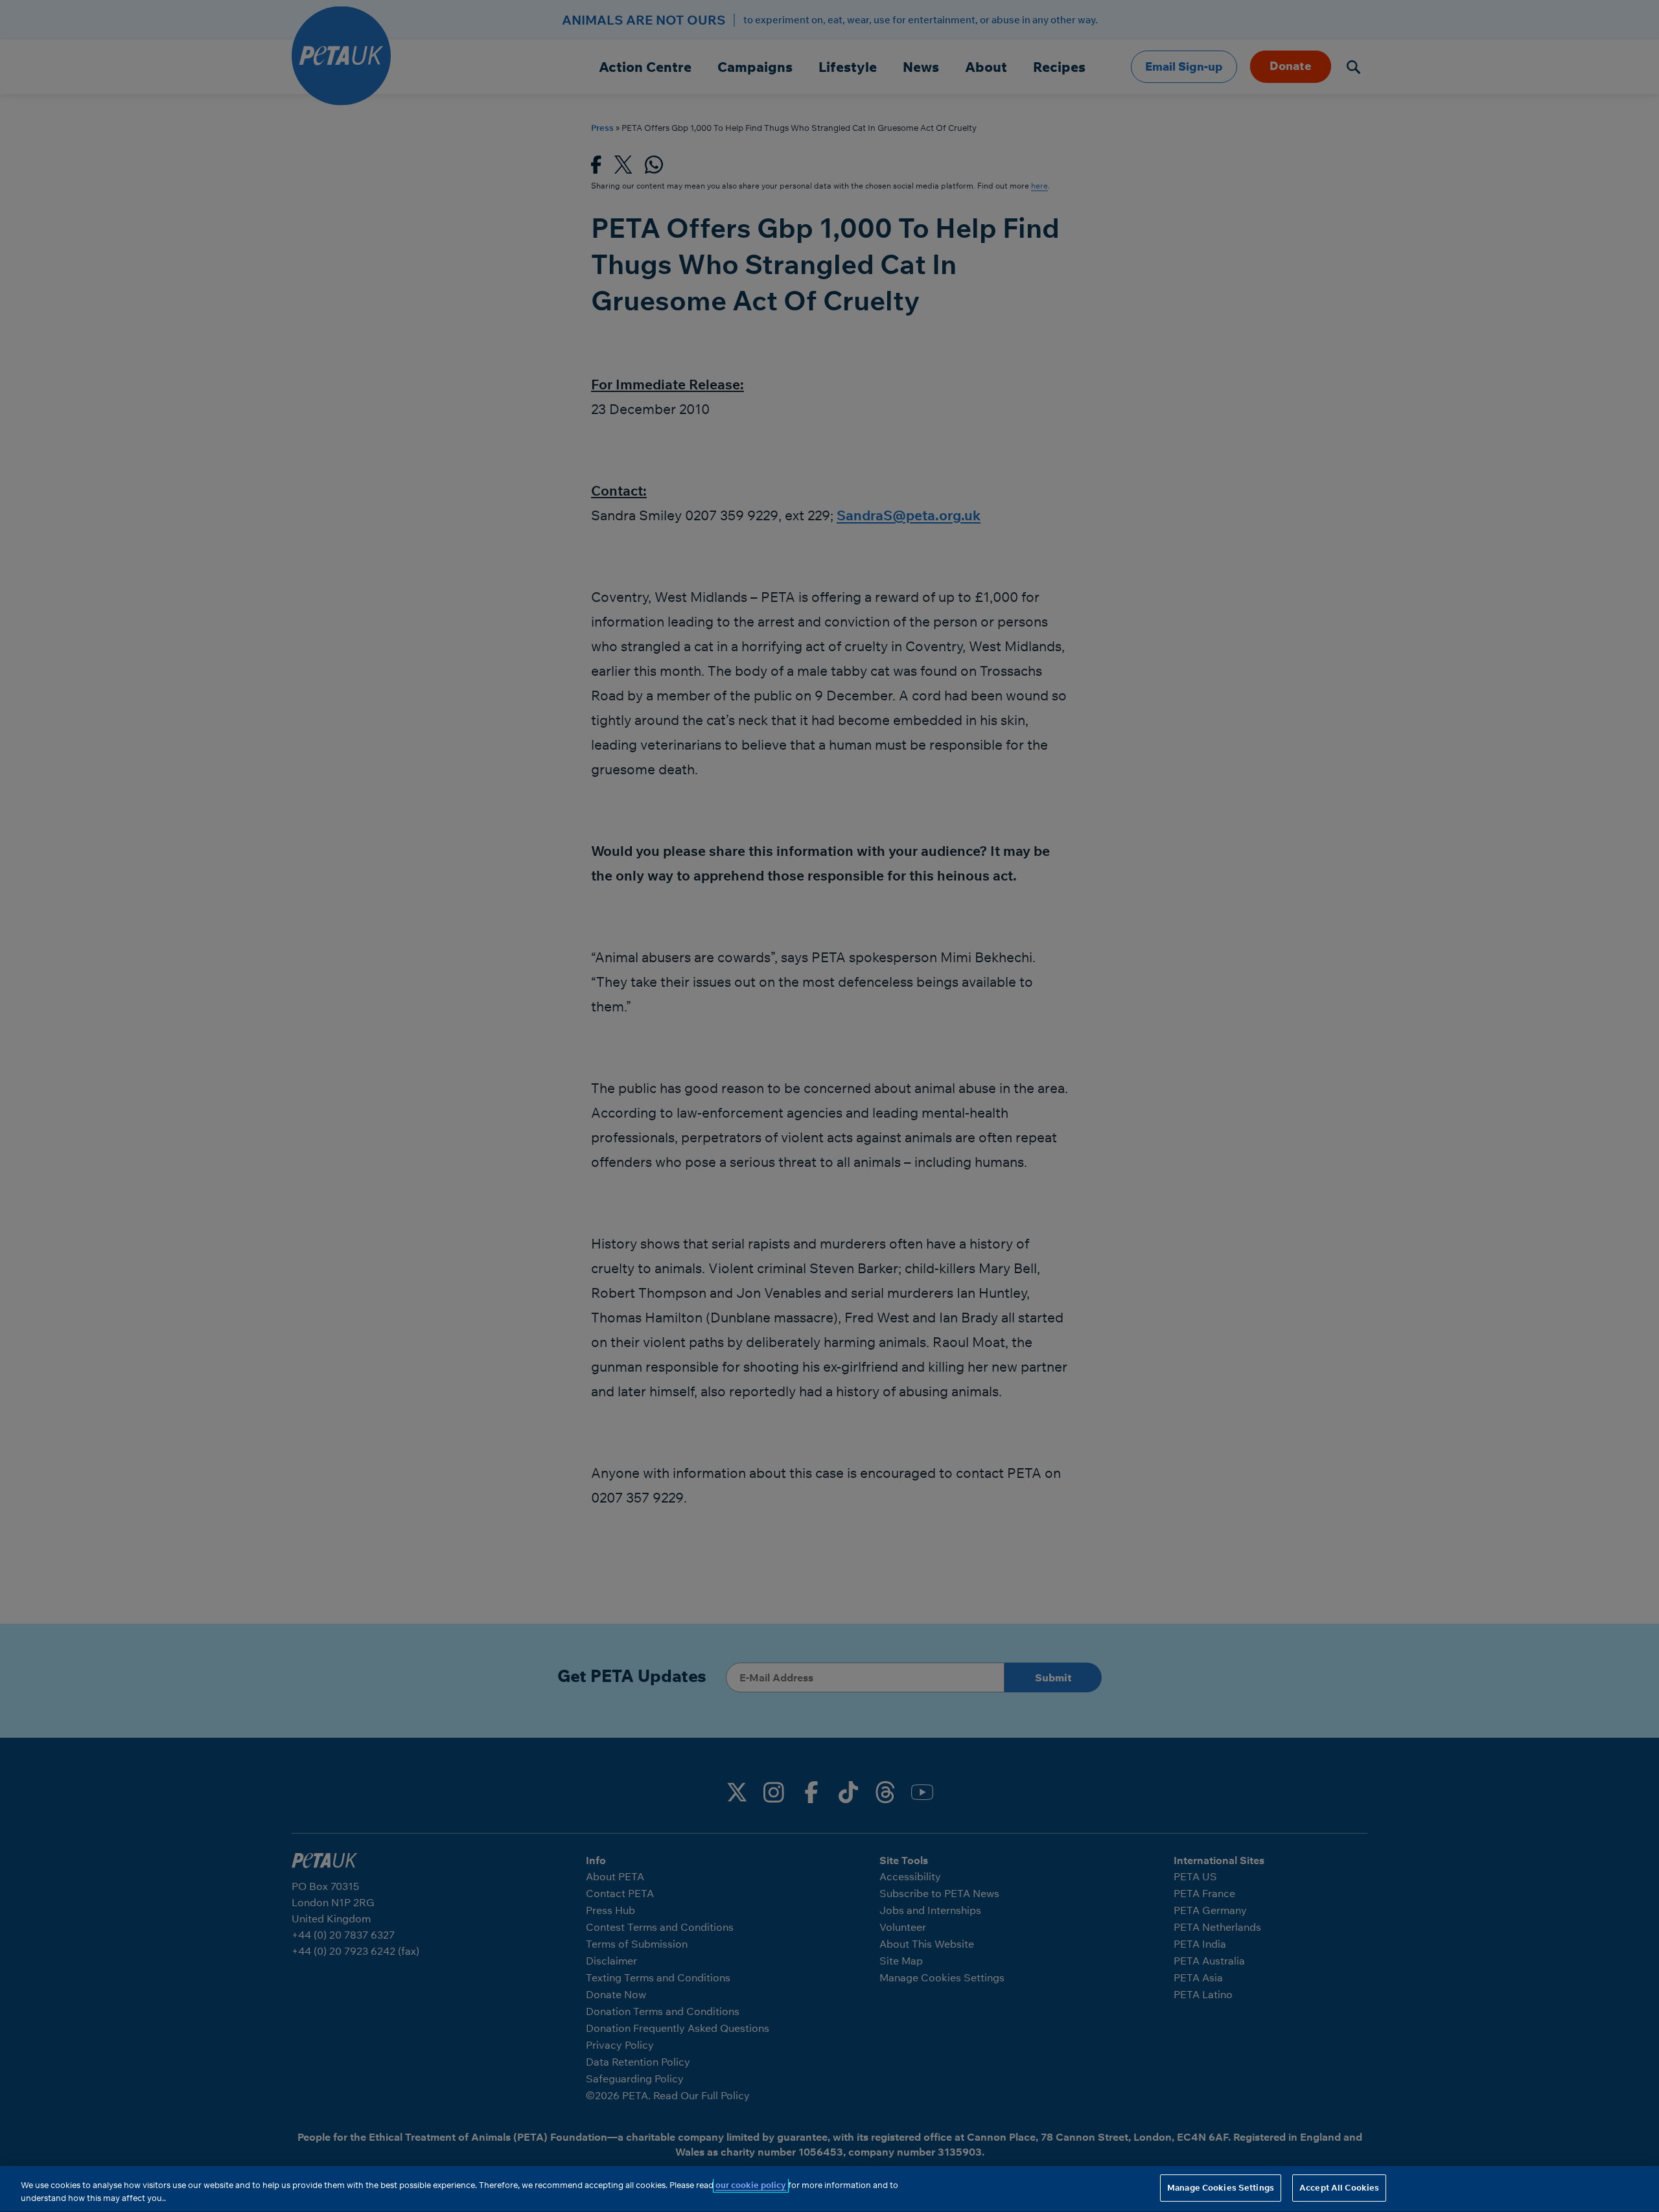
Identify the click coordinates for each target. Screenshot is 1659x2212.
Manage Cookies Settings (1221, 2187)
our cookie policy (751, 2185)
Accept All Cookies (1339, 2187)
